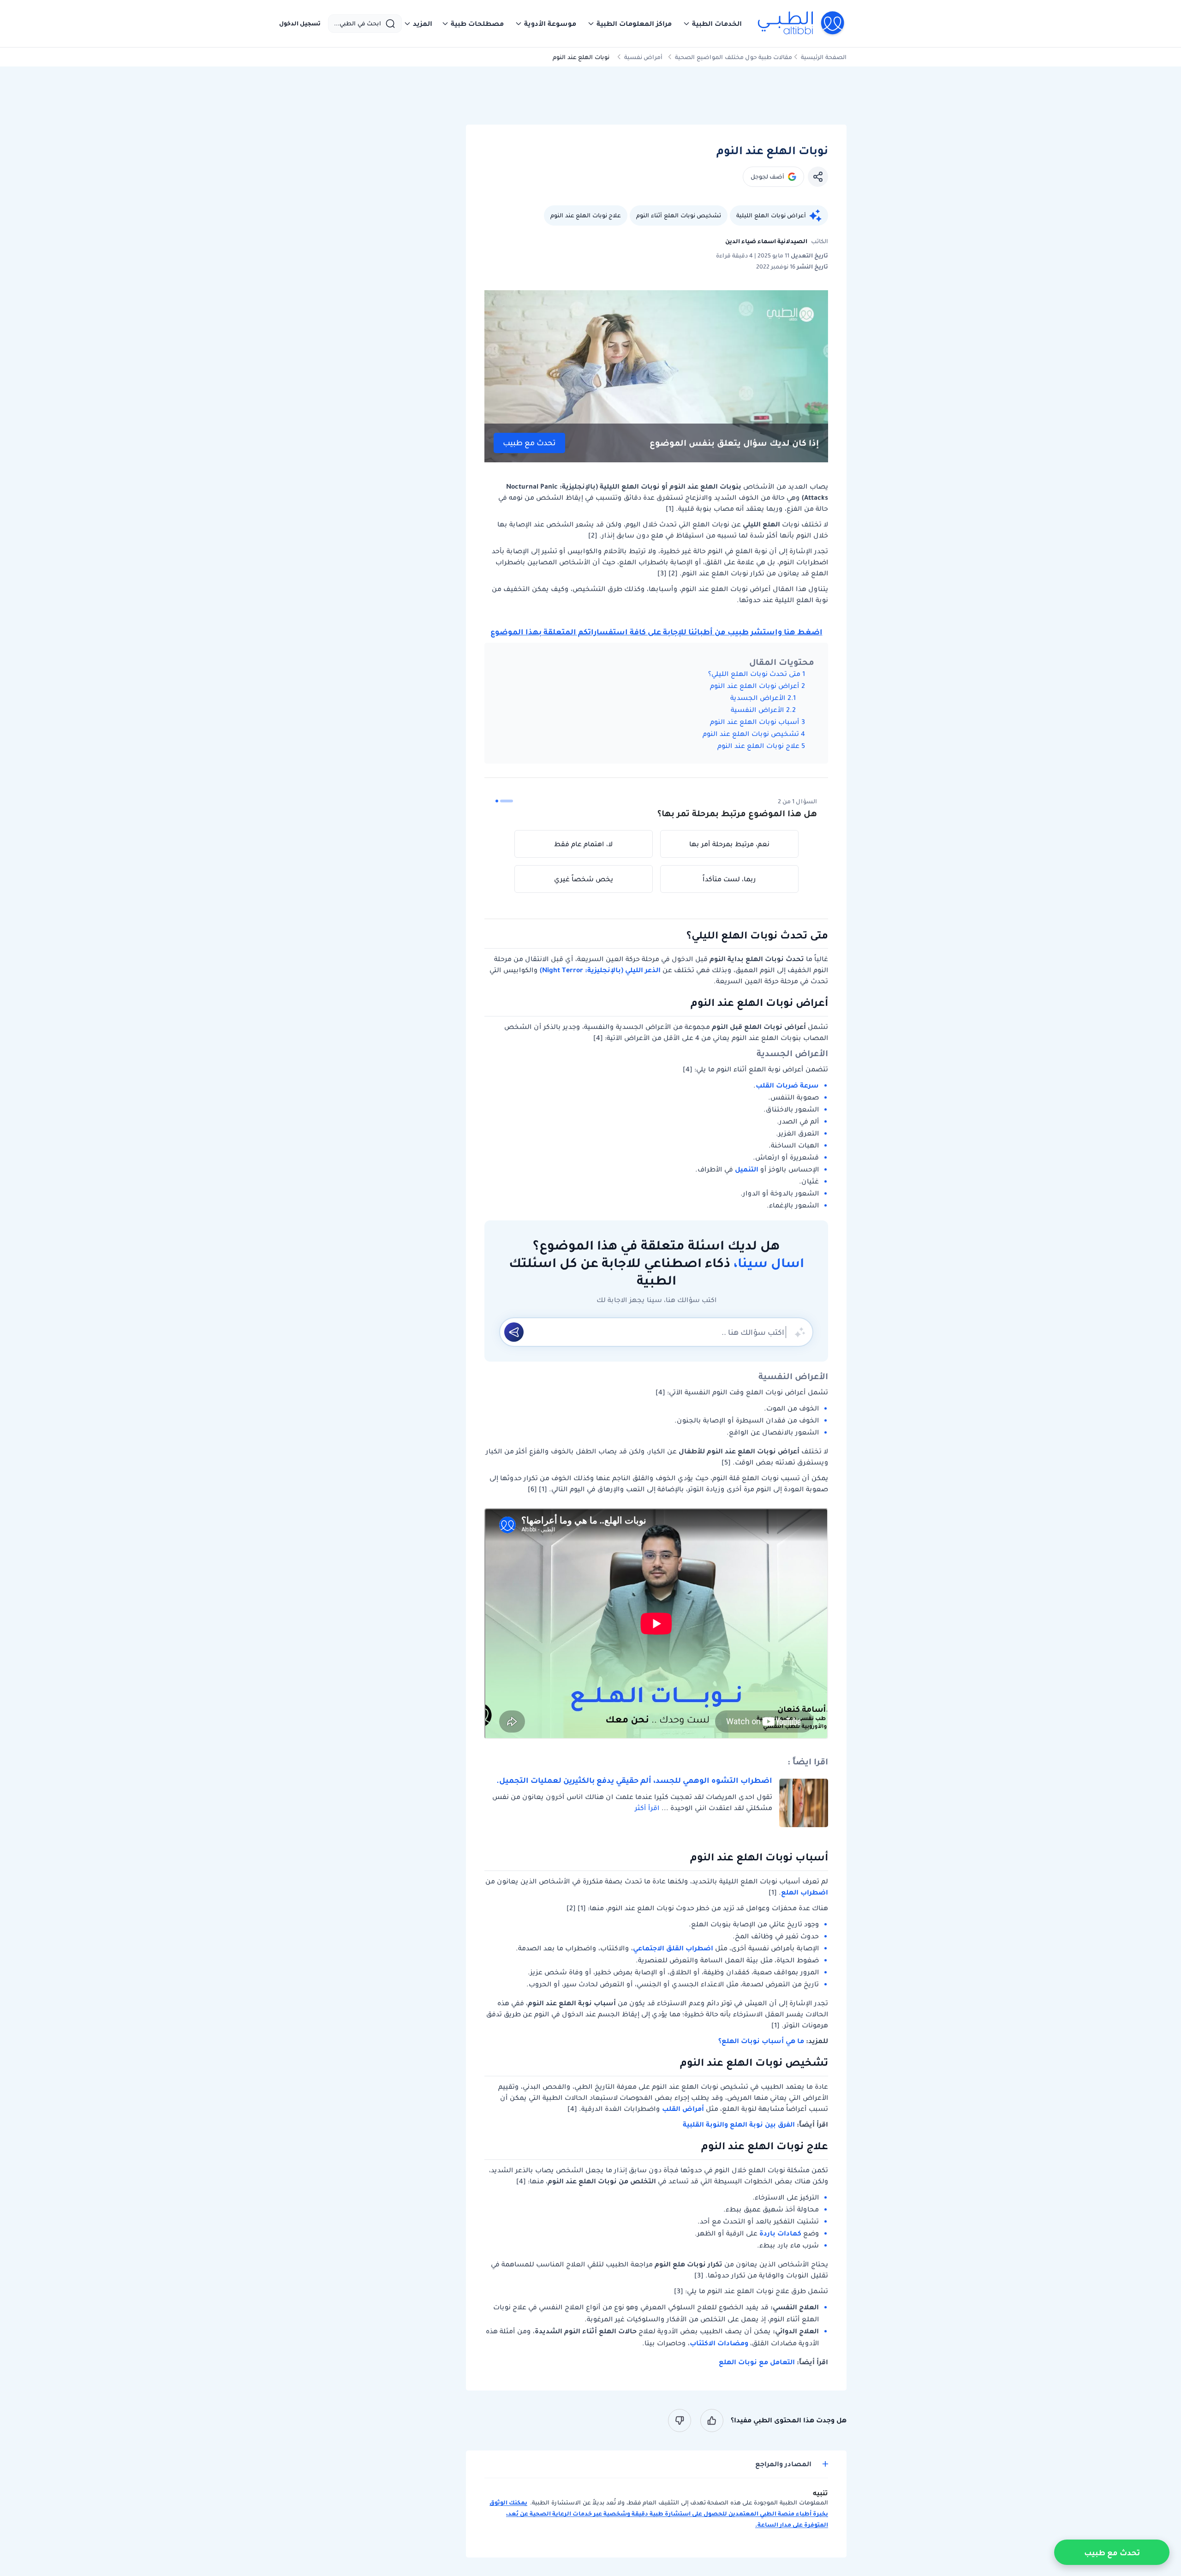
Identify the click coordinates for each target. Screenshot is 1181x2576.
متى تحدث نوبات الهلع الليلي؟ (754, 674)
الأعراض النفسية (757, 710)
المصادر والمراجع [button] (783, 2464)
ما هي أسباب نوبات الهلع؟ (761, 2041)
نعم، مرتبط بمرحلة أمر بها (729, 844)
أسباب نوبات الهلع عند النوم (755, 722)
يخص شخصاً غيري (584, 879)
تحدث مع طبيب (529, 443)
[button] (712, 24)
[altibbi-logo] (802, 24)
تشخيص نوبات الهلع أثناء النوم (679, 215)
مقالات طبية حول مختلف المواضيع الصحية (734, 57)
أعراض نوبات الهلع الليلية (771, 215)
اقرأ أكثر (647, 1808)
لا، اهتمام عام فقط (583, 844)
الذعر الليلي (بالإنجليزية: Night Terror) (600, 970)
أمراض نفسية (643, 57)
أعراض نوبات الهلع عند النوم (755, 686)
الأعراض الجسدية (758, 698)
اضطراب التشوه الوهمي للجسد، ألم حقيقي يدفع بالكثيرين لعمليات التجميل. (634, 1780)
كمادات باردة (780, 2233)
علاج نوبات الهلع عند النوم (586, 215)
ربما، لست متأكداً (729, 879)
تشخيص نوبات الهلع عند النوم (751, 734)
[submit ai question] (514, 1332)
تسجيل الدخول (300, 24)
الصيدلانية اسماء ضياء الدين (766, 241)
